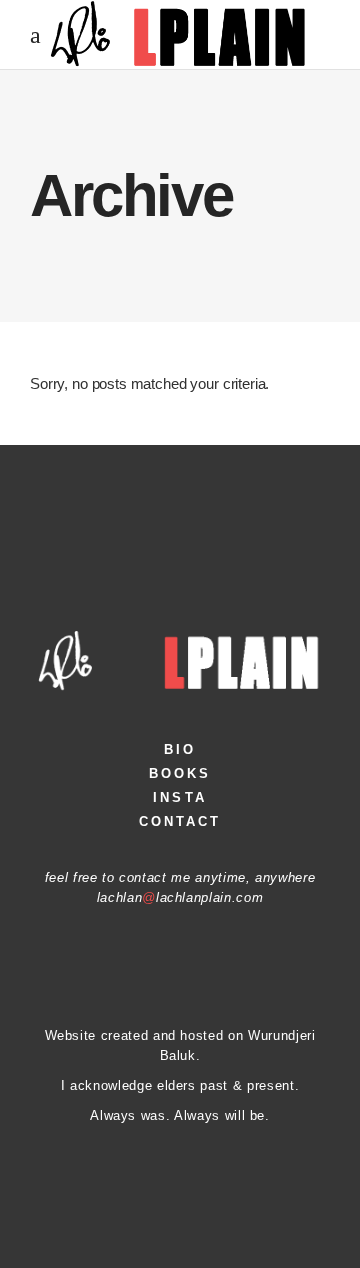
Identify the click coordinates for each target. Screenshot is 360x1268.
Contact (180, 821)
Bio (180, 749)
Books (180, 773)
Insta (180, 797)
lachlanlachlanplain (164, 897)
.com (248, 897)
